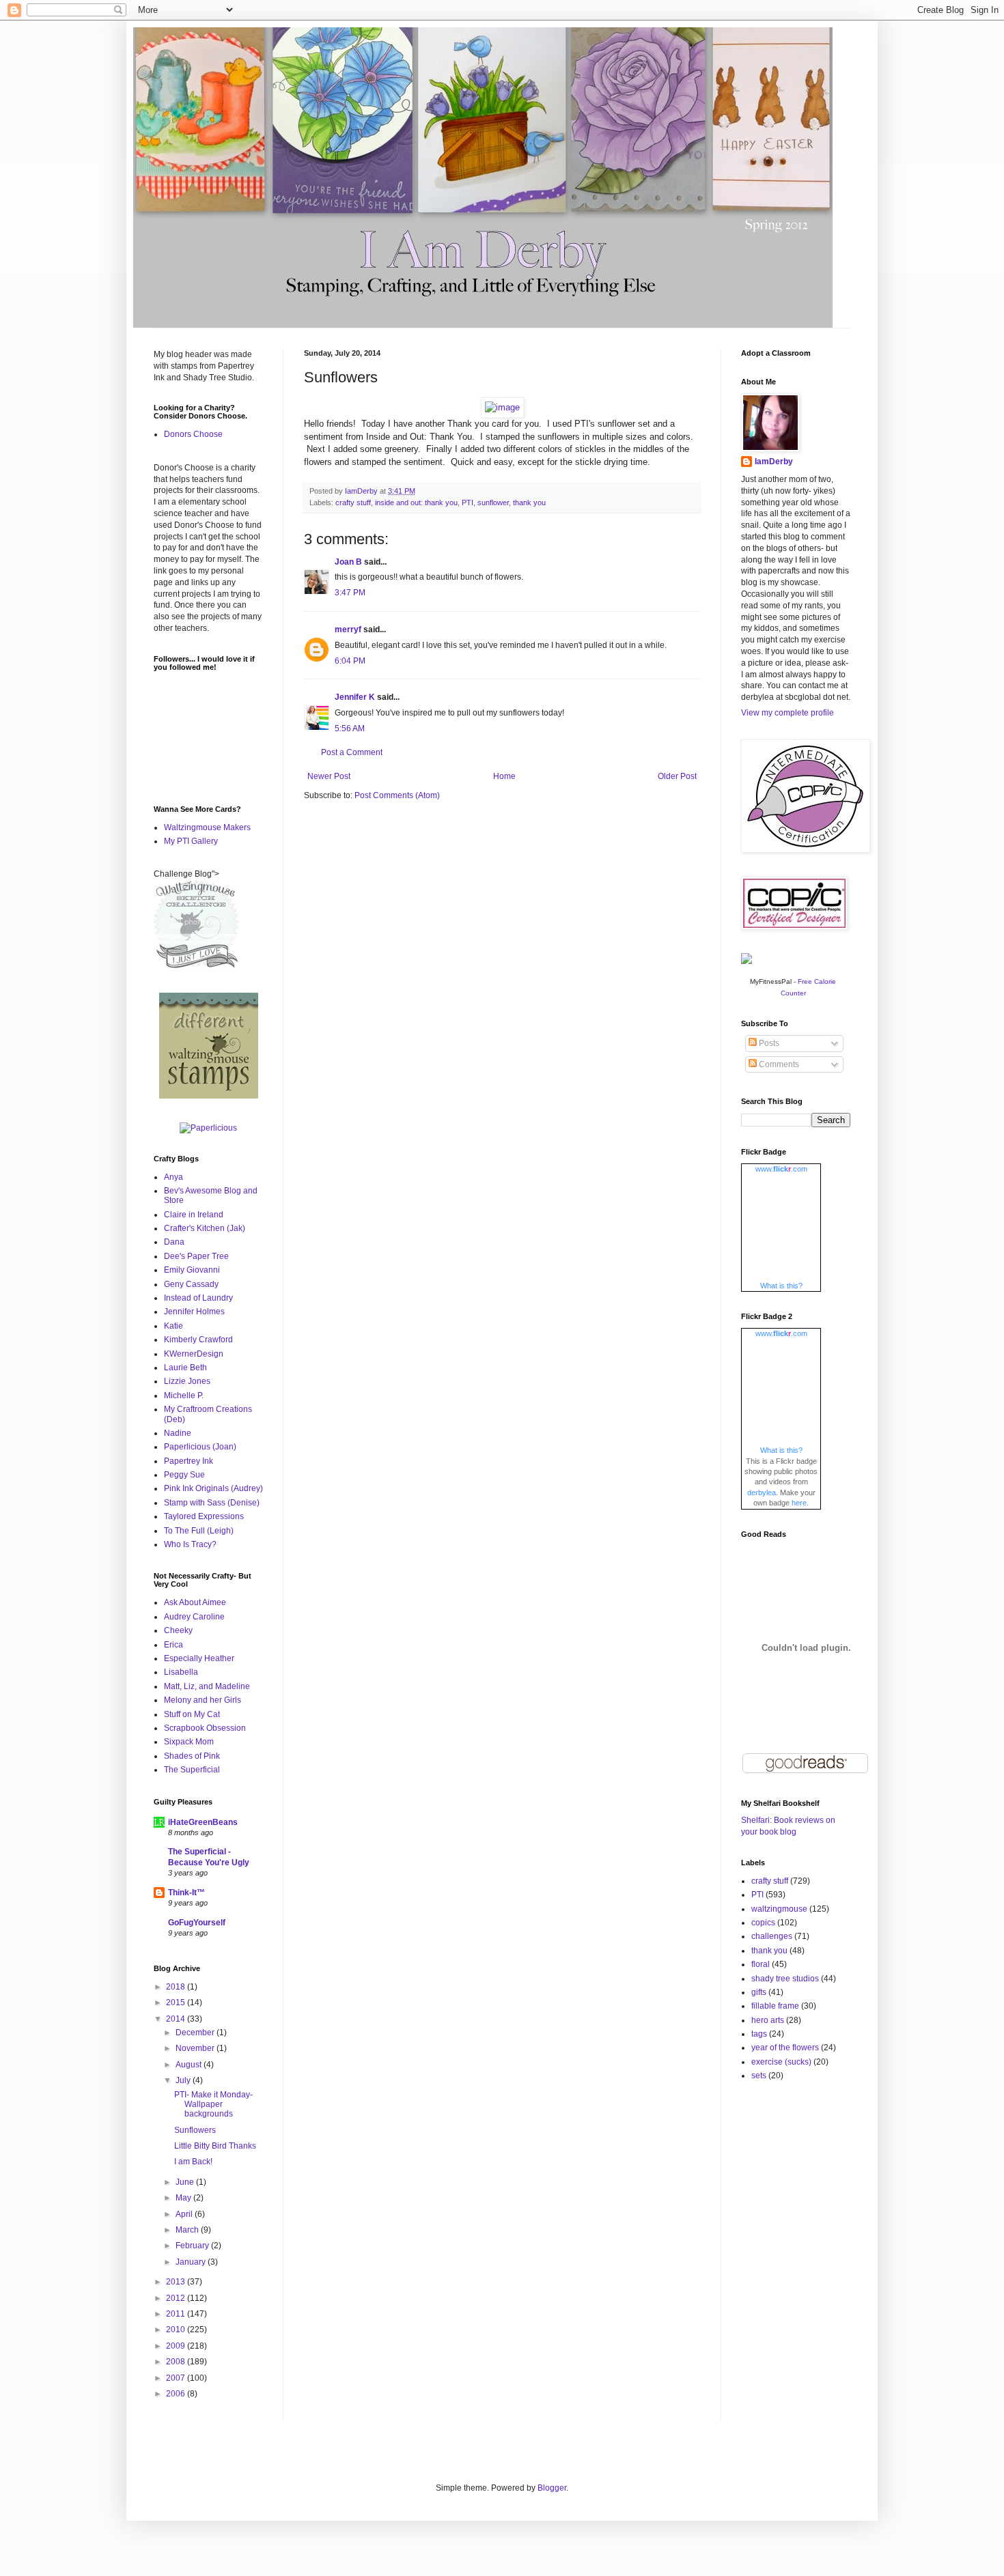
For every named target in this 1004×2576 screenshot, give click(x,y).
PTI (468, 503)
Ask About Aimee (195, 1602)
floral (761, 1964)
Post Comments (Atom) (397, 795)
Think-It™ (186, 1893)
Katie (173, 1326)
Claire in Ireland (194, 1215)
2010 (177, 2330)
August (190, 2065)
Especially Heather (199, 1658)
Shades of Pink (192, 1756)
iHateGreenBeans (203, 1822)
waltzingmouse (779, 1909)
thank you (529, 503)
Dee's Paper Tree (196, 1256)
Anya (173, 1177)
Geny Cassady (191, 1284)
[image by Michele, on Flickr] (502, 407)
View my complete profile (787, 713)
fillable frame (775, 2006)
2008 (177, 2362)
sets (759, 2076)
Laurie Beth (185, 1368)
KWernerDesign (194, 1354)
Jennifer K (355, 697)
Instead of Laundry (198, 1298)
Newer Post (329, 776)
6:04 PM (350, 661)
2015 (177, 2002)
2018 (177, 1987)
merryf (348, 629)
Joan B (348, 562)
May (184, 2198)
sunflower (493, 503)
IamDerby (774, 462)
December (196, 2033)
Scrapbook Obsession (205, 1728)
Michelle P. (184, 1396)
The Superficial (192, 1770)
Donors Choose (193, 434)
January (192, 2262)
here (799, 1503)
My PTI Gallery (191, 841)
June (186, 2182)
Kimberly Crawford (198, 1340)
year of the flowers (785, 2048)
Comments (778, 1064)
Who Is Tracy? (190, 1544)
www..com (781, 1169)
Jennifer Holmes (194, 1312)
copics (763, 1923)
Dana (174, 1242)
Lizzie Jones (187, 1381)
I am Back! (193, 2162)
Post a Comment (352, 752)
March (188, 2230)
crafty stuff (353, 503)
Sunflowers (195, 2130)
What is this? (781, 1286)
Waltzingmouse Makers (207, 827)
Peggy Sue (184, 1475)
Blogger (552, 2488)
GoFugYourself (197, 1923)
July (184, 2080)
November (196, 2048)
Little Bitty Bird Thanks (215, 2146)
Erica (173, 1645)
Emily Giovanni (192, 1270)
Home (504, 776)
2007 (177, 2378)
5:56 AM (350, 728)
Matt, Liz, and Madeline (207, 1686)
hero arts (768, 2020)
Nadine (178, 1433)
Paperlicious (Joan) (200, 1447)
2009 (177, 2346)
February (193, 2246)
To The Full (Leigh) (199, 1531)
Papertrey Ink (189, 1461)
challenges (772, 1936)
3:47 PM (350, 593)
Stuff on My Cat (192, 1714)
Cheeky (178, 1630)
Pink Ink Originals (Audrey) (213, 1488)
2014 (177, 2019)
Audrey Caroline (194, 1617)
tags (759, 2034)
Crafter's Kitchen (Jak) (205, 1228)
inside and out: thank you (416, 503)
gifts (759, 1992)
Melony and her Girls (203, 1700)
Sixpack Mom (189, 1742)
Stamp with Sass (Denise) (212, 1503)
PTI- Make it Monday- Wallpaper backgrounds (213, 2105)
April (185, 2214)
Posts (768, 1043)
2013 (177, 2282)
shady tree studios (785, 1979)
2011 (177, 2314)
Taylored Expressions (204, 1516)
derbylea (762, 1492)
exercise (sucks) (781, 2062)
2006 (177, 2394)
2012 (177, 2298)
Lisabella (181, 1672)
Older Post (677, 776)
